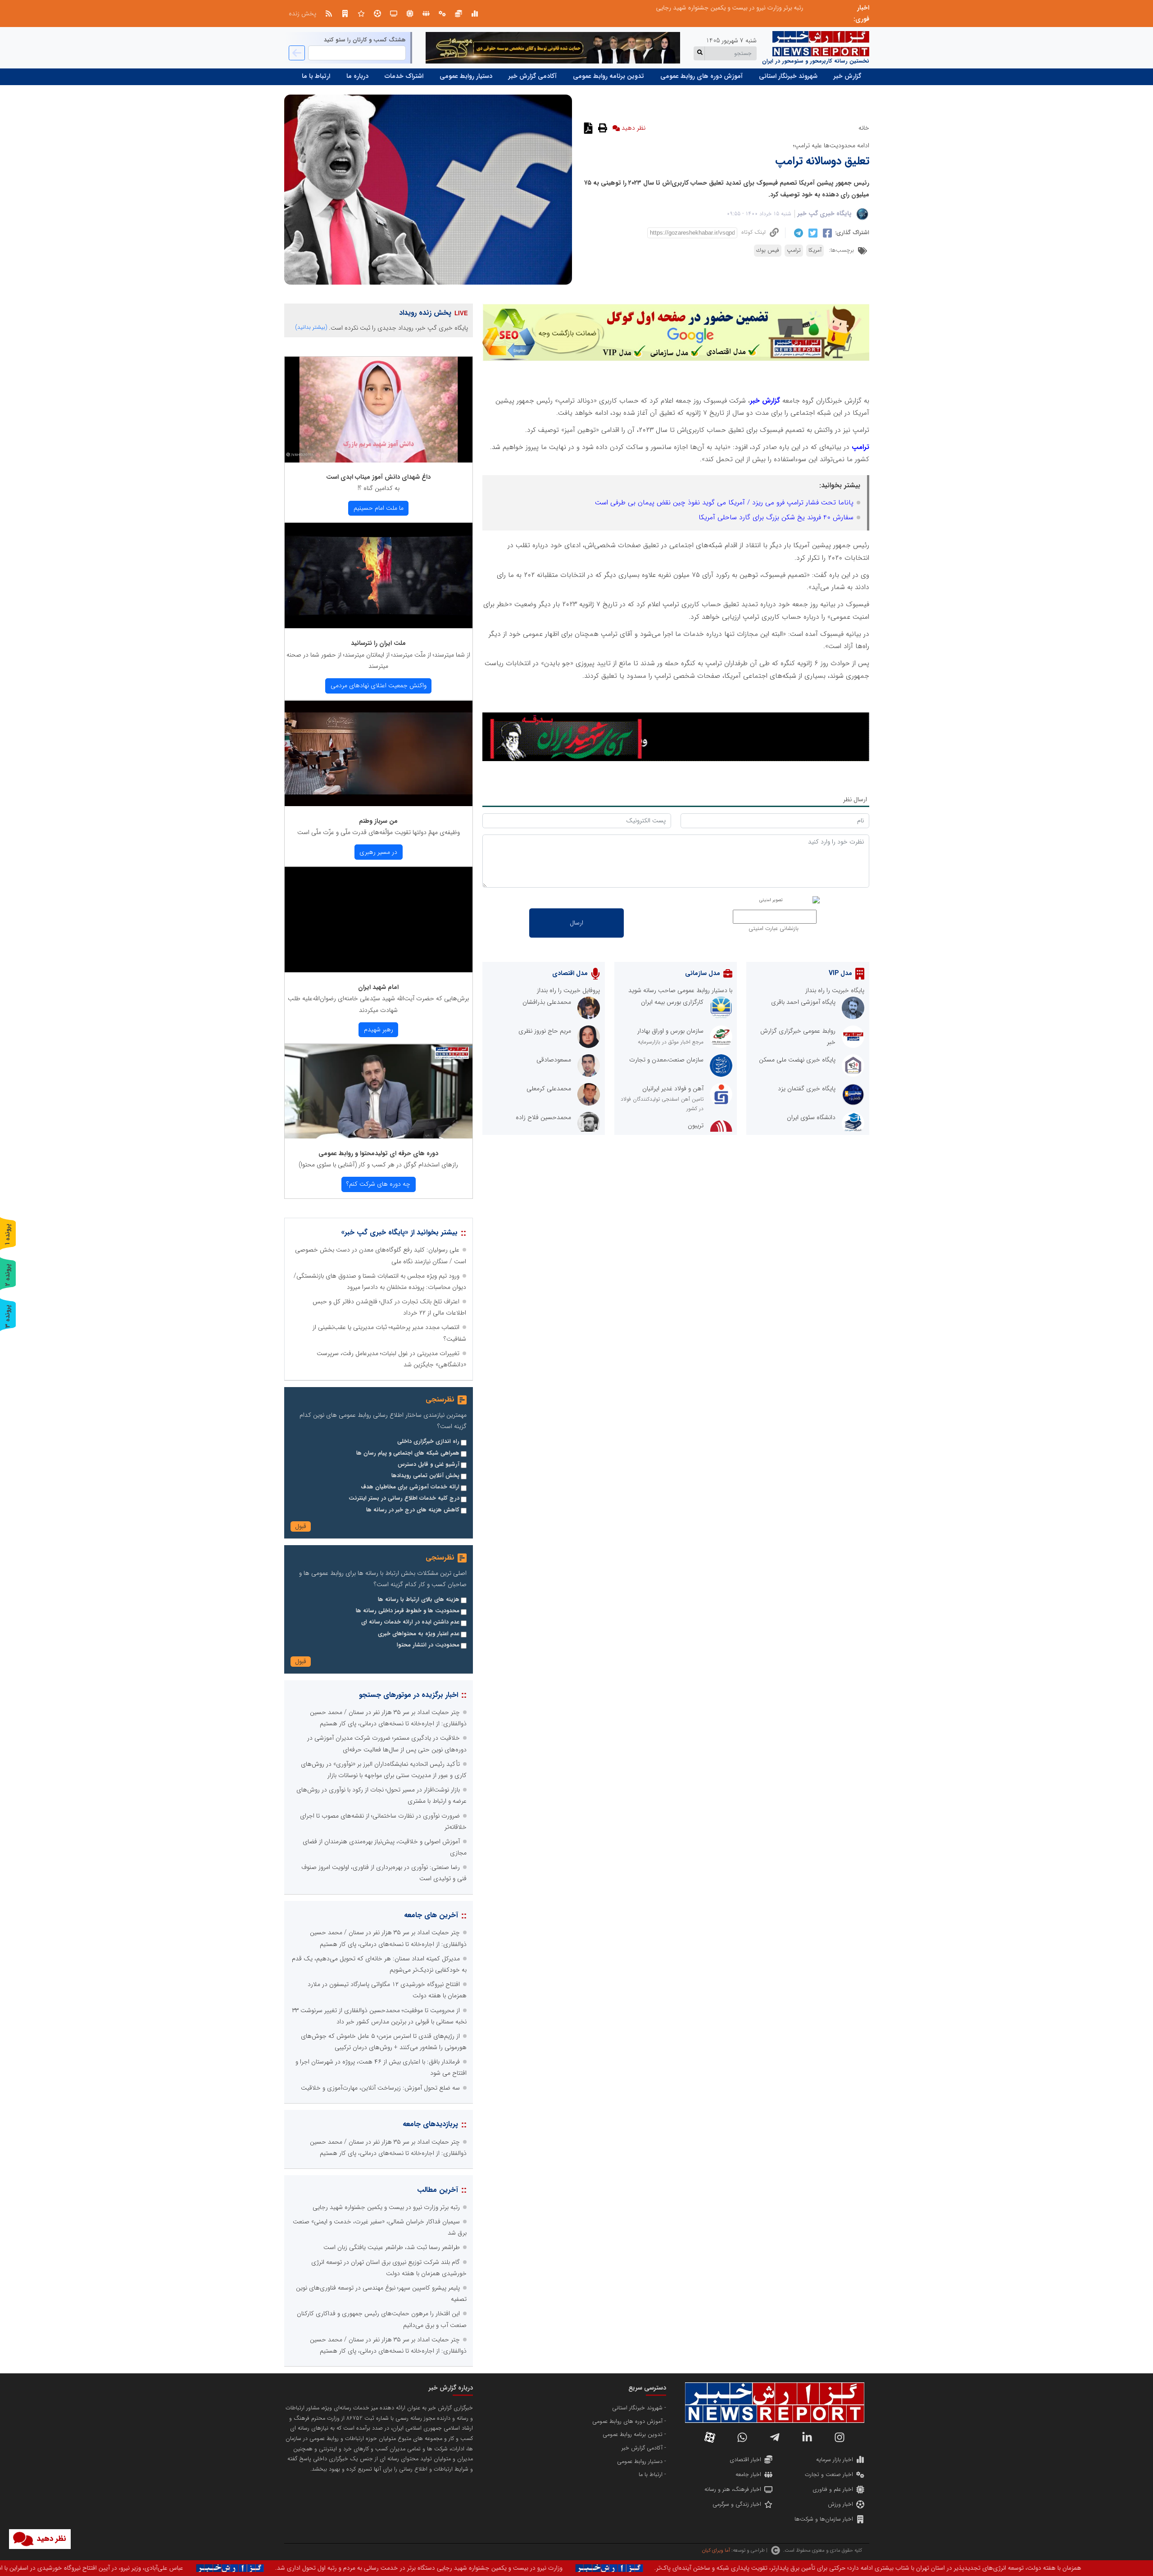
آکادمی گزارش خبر (533, 76)
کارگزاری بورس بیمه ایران (672, 1002)
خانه (864, 128)
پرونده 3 (8, 1316)
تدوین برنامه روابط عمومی (608, 76)
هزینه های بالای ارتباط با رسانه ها (419, 1600)
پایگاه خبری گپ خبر (825, 213)
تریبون (696, 1125)
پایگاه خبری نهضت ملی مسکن (797, 1060)
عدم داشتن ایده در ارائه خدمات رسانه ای (410, 1622)
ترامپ (794, 250)
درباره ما (357, 76)
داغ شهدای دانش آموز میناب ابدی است (378, 477)
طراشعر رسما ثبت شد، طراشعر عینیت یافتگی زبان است (392, 2247)
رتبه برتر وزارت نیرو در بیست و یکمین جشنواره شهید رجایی (386, 2207)
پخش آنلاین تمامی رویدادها (425, 1476)
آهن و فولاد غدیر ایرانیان (673, 1088)
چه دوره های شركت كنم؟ (378, 1184)
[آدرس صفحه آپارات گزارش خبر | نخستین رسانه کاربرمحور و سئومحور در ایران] (710, 2437)
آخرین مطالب (438, 2190)
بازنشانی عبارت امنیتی (774, 929)
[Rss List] (329, 14)
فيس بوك (768, 250)
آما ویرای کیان (716, 2550)
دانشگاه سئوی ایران (811, 1117)
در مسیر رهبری (378, 852)
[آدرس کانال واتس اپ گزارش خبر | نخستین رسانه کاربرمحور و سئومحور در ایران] (742, 2437)
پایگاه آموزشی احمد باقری (803, 1002)
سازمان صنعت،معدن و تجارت (666, 1060)
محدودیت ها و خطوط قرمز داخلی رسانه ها (408, 1611)
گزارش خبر (847, 76)
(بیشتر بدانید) (311, 327)
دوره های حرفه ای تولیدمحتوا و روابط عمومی (378, 1153)
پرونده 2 (8, 1275)
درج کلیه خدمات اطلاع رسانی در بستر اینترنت (404, 1498)
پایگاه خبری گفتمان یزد (807, 1088)
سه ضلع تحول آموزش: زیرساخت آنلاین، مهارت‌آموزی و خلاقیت (380, 2088)
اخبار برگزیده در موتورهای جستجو (409, 1695)
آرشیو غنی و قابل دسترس (429, 1465)
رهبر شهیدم (379, 1029)
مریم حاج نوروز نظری (545, 1031)
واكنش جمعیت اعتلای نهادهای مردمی (379, 685)
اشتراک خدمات (404, 76)
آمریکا (815, 250)
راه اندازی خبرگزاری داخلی (428, 1442)
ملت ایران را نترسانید (378, 643)
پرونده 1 (8, 1234)
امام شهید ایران (378, 987)
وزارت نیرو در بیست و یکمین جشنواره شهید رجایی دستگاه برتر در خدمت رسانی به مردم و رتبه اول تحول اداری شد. (754, 2568)
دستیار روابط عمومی (466, 76)
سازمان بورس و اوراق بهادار (670, 1031)
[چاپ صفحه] (601, 128)
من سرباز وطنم (378, 821)
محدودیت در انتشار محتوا (428, 1645)
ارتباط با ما (316, 76)
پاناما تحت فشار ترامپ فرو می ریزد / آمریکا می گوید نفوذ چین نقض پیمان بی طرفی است (724, 503)
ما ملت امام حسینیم (379, 508)
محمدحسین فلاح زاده (543, 1117)
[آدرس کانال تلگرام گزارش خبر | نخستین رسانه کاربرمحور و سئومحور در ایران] (775, 2437)
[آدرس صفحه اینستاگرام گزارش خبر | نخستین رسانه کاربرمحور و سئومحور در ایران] (840, 2437)
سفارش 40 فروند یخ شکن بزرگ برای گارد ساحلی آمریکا (776, 517)
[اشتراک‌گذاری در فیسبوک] (826, 233)
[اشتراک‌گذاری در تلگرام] (797, 233)
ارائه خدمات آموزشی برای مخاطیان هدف (410, 1487)
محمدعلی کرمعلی (549, 1088)
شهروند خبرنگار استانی (788, 76)
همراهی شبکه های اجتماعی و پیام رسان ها (408, 1453)
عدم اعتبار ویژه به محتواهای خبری (419, 1634)
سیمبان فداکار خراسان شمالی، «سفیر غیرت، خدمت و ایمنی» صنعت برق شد (739, 8)
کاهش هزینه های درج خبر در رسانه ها (413, 1510)
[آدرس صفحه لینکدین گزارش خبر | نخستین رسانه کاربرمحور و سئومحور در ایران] (807, 2437)
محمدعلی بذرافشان (547, 1002)
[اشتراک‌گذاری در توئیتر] (812, 233)
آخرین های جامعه (431, 1915)
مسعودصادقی (554, 1060)
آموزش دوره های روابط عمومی (701, 76)
